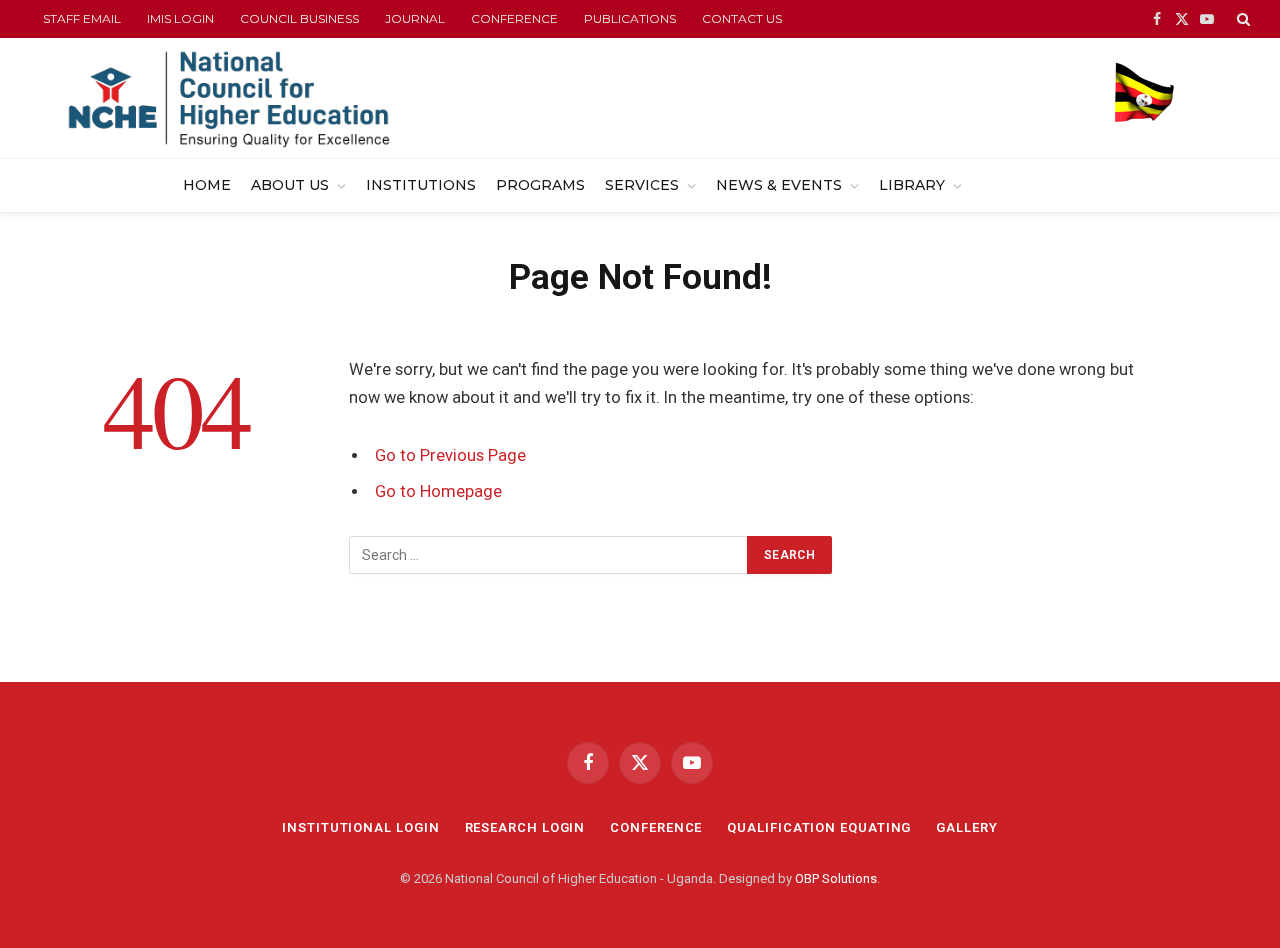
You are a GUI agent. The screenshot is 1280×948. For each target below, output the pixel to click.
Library (912, 185)
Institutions (421, 185)
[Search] (1241, 19)
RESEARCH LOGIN (525, 827)
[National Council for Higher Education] (228, 98)
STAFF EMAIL (82, 18)
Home (207, 185)
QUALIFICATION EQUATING (819, 827)
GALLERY (966, 827)
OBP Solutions (836, 878)
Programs (540, 185)
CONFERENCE (514, 18)
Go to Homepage (438, 491)
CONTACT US (742, 18)
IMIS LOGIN (180, 18)
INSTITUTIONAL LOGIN (360, 827)
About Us (290, 185)
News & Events (779, 185)
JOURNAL (415, 18)
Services (642, 185)
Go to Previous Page (450, 455)
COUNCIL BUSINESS (299, 18)
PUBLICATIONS (630, 18)
